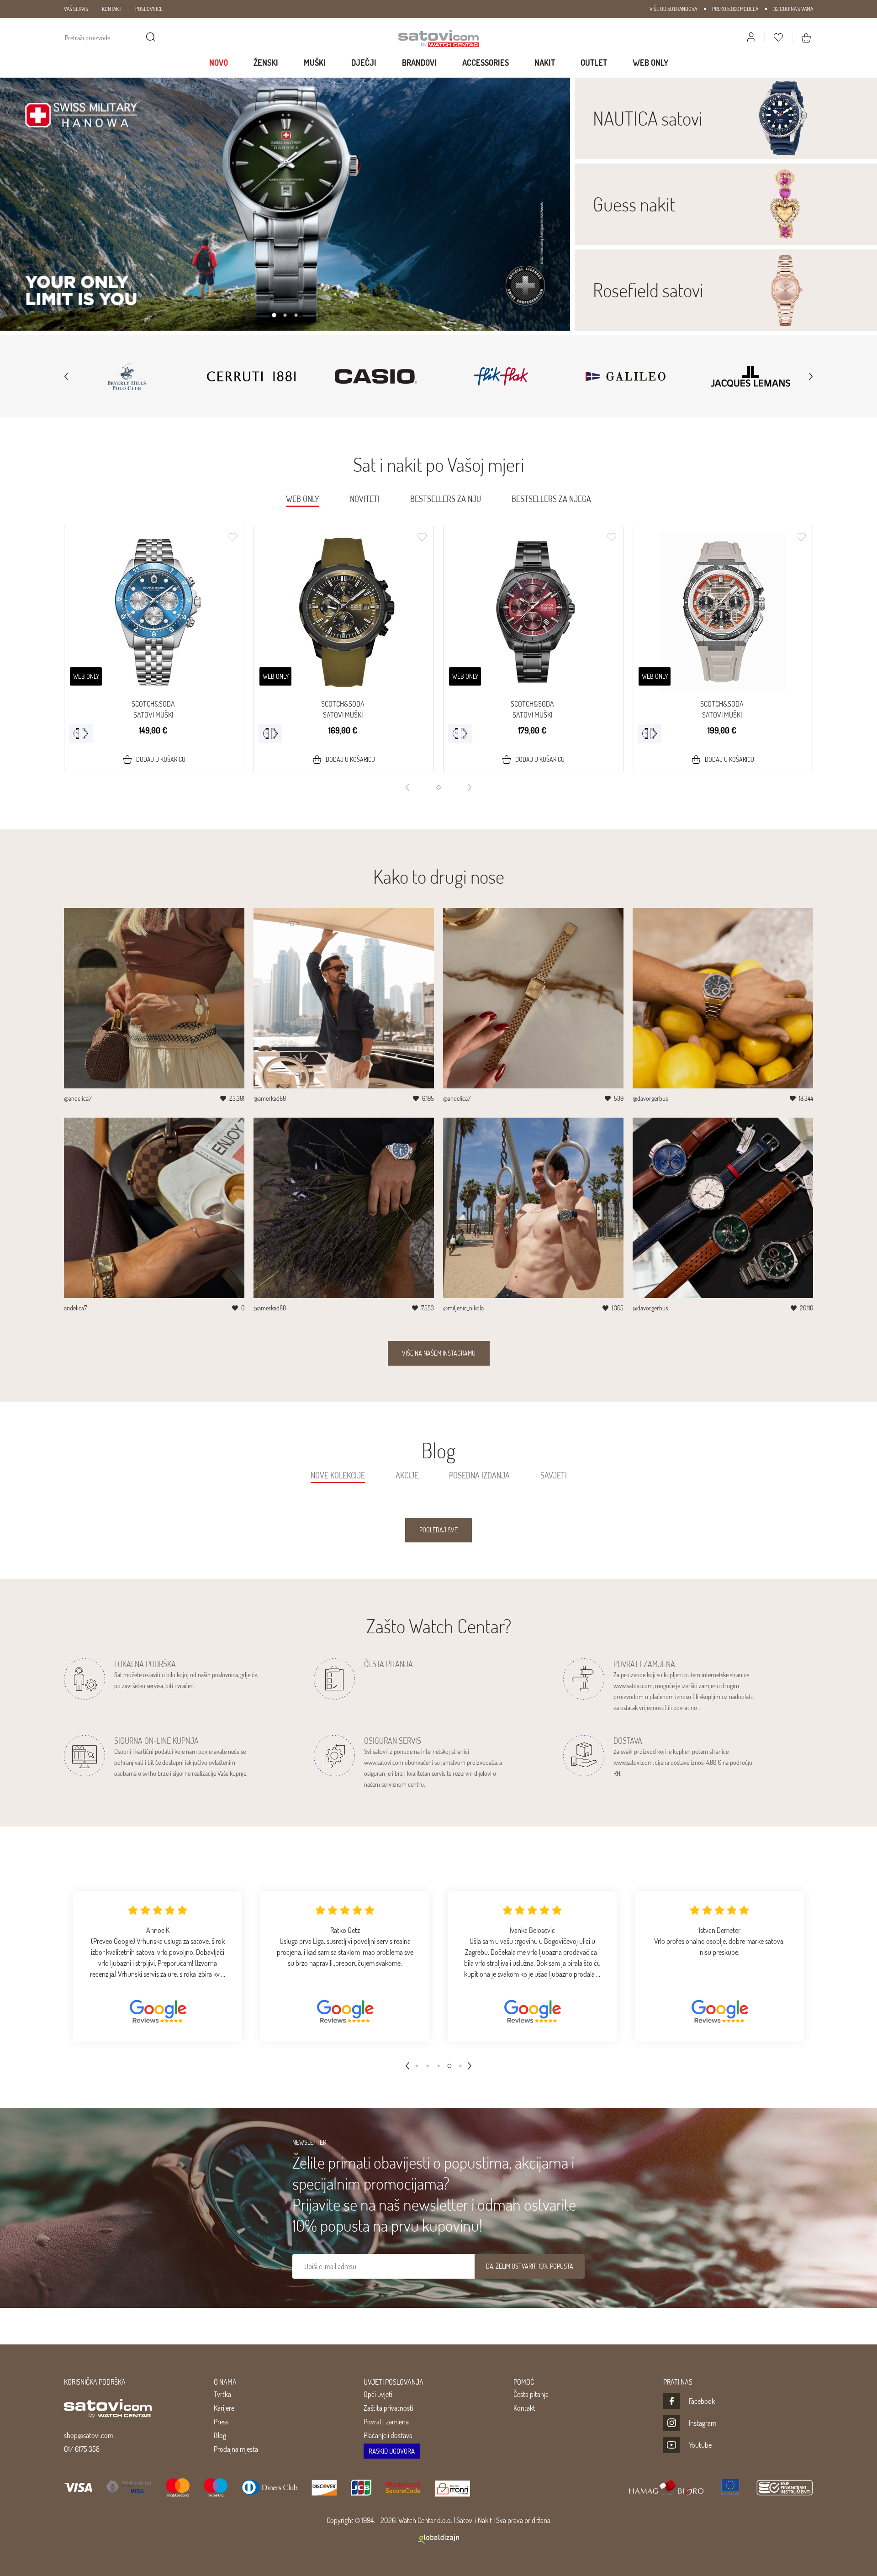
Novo (219, 63)
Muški (315, 63)
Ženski (266, 63)
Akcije (407, 1475)
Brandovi (419, 63)
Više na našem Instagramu (439, 1353)
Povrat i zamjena (386, 2422)
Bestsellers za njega (551, 499)
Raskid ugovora (392, 2451)
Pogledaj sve (438, 1530)
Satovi (465, 2520)
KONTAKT (112, 9)
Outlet (594, 63)
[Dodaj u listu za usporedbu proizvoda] (81, 734)
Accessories (486, 63)
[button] (274, 315)
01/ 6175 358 (82, 2449)
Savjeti (554, 1475)
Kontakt (524, 2408)
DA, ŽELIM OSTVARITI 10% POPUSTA (530, 2266)
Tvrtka (222, 2394)
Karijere (224, 2408)
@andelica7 (78, 1098)
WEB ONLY (650, 63)
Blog (220, 2435)
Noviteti (365, 499)
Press (221, 2422)
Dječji (364, 63)
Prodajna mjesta (236, 2449)
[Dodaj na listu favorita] (232, 537)
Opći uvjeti (378, 2394)
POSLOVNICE (149, 9)
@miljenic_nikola (463, 1308)
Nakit (545, 63)
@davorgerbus (650, 1098)
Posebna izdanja (479, 1475)
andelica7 (75, 1308)
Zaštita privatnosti (388, 2408)
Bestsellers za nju (446, 499)
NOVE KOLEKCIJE (338, 1475)
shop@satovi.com (89, 2435)
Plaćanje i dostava (388, 2435)
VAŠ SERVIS (76, 9)
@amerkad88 (270, 1098)
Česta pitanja (531, 2394)
